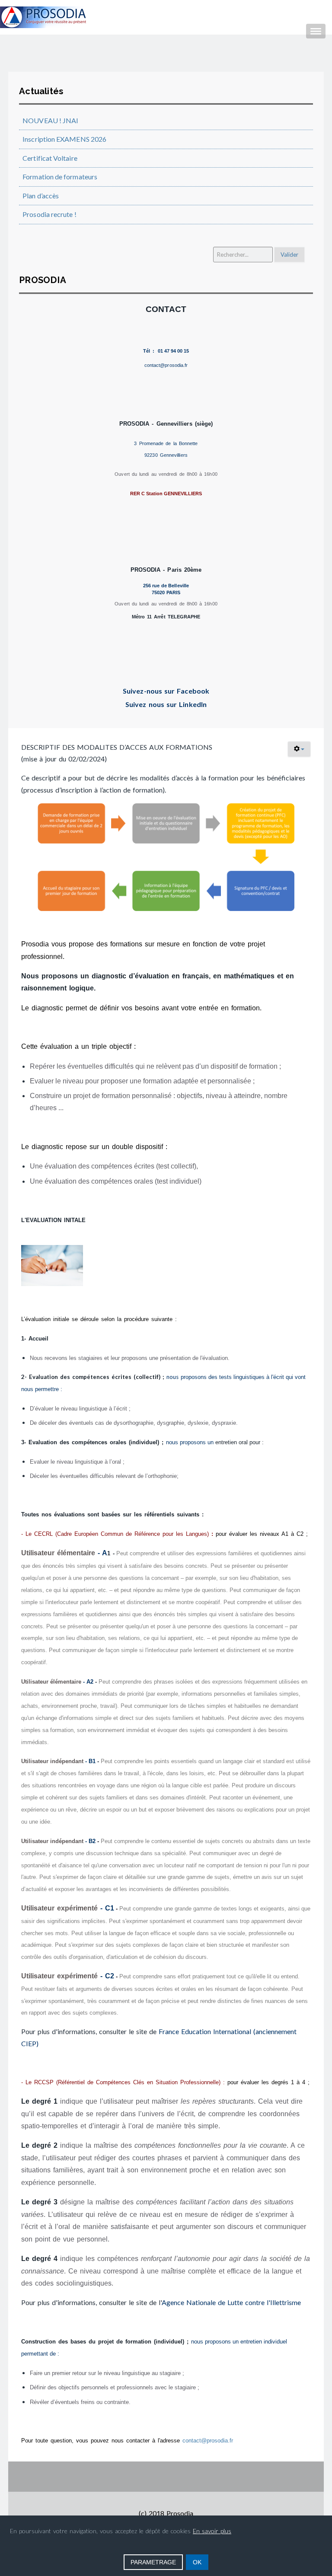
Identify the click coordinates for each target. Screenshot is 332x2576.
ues (203, 1534)
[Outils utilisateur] (299, 749)
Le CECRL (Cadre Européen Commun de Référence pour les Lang (112, 1534)
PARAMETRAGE (153, 2562)
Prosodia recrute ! (49, 214)
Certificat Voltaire (50, 158)
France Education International (205, 2031)
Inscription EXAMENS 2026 (64, 139)
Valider (289, 255)
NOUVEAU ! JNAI (50, 120)
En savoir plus (212, 2531)
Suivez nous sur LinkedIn (166, 704)
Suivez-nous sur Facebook (166, 691)
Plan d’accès (41, 196)
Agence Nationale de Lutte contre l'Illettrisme (231, 2302)
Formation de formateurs (60, 177)
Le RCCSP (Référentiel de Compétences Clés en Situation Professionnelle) (123, 2082)
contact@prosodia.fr (208, 2441)
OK (197, 2562)
